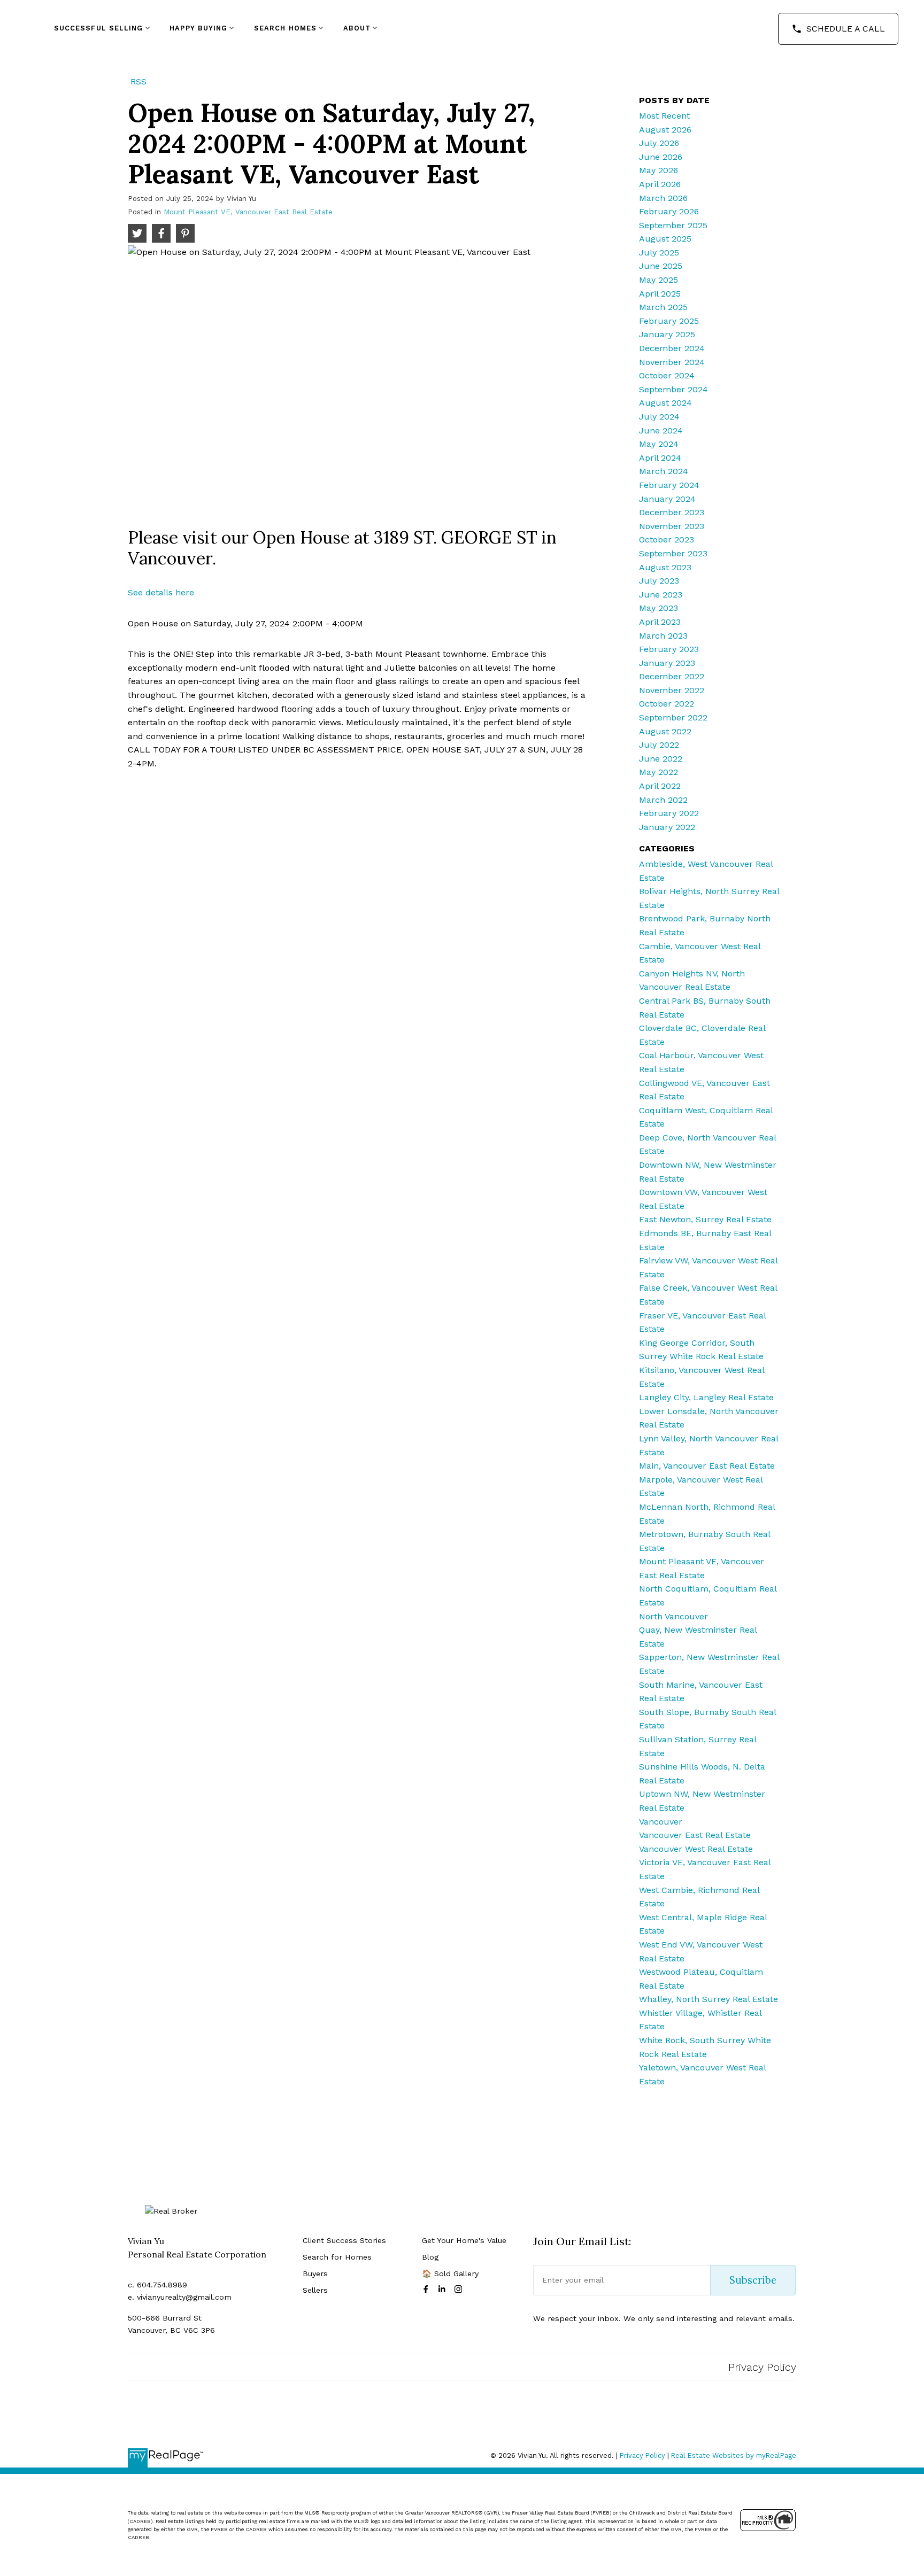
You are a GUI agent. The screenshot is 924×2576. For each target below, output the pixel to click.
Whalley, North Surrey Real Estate (709, 1999)
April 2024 (660, 458)
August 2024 (665, 403)
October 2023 (667, 540)
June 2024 (661, 430)
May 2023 (659, 608)
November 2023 (672, 526)
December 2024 (672, 348)
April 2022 (660, 786)
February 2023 (669, 649)
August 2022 (665, 731)
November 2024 (672, 362)
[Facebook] (428, 2289)
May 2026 (659, 170)
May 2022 (659, 772)
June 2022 (661, 759)
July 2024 (659, 417)
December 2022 (672, 676)
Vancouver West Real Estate (696, 1849)
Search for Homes (337, 2257)
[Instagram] (460, 2289)
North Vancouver (673, 1616)
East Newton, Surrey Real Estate (705, 1219)
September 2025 (673, 225)
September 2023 (673, 553)
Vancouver (661, 1822)
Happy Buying (198, 28)
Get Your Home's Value (464, 2240)
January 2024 (667, 499)
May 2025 (659, 280)
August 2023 (665, 567)
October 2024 (667, 375)
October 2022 (667, 704)
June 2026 (661, 157)
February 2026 (669, 211)
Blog (430, 2257)
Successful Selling (99, 28)
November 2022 (672, 690)
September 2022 (673, 717)
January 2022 (667, 827)
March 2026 (663, 198)
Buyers (315, 2274)
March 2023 (663, 636)
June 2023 (661, 595)
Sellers (315, 2290)
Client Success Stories (344, 2240)
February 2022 (669, 813)
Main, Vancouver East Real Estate (707, 1466)
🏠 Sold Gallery (450, 2274)
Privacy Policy (762, 2367)
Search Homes (285, 28)
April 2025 (660, 294)
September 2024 (673, 389)
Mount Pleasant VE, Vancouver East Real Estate (248, 212)
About (357, 28)
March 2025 (663, 307)
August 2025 (665, 239)
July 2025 (659, 253)
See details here (161, 592)
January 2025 (667, 334)
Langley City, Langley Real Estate (706, 1397)
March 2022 (663, 800)
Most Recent (664, 116)
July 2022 (659, 745)
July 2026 (659, 143)
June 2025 (661, 266)
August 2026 (665, 130)
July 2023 (659, 581)
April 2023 (660, 622)
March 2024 (664, 471)
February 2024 (669, 485)
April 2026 (660, 184)
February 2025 (669, 321)
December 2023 (672, 512)
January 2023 (667, 663)
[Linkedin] (444, 2289)
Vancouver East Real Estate (695, 1835)
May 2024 (659, 444)
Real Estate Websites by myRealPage (734, 2455)
